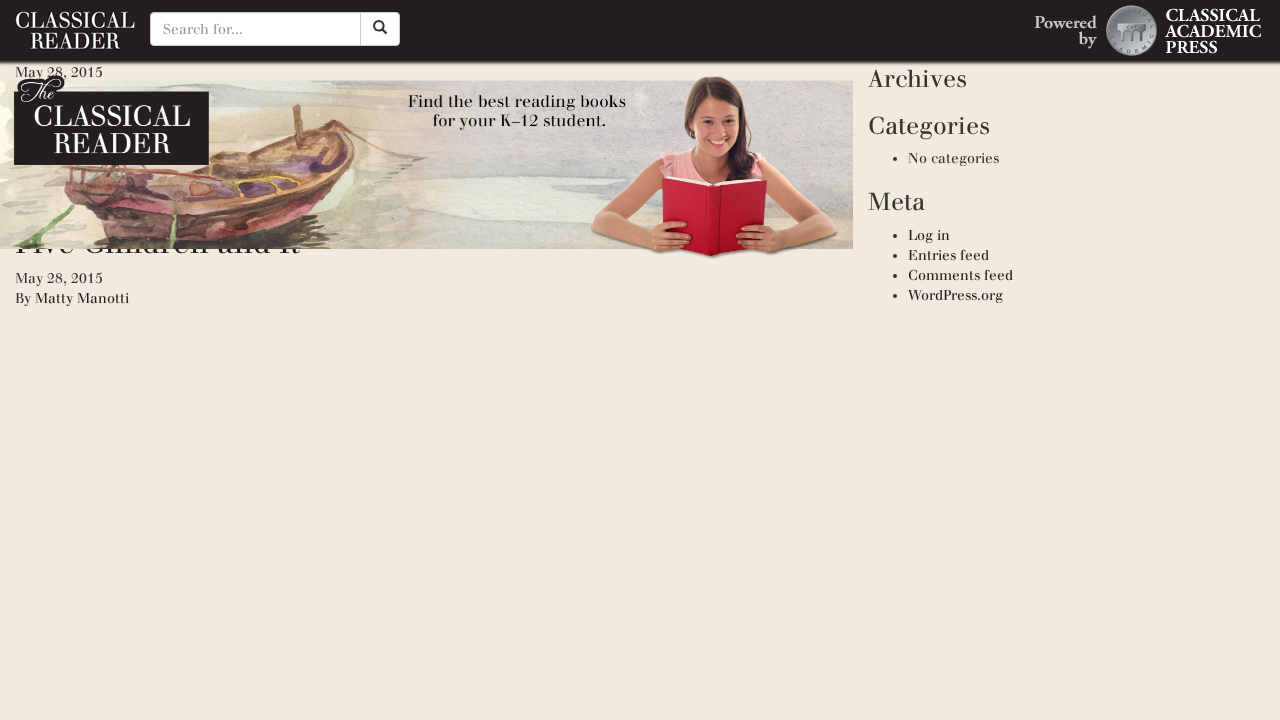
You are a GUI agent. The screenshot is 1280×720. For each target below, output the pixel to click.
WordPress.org (955, 295)
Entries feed (948, 255)
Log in (929, 235)
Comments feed (960, 275)
